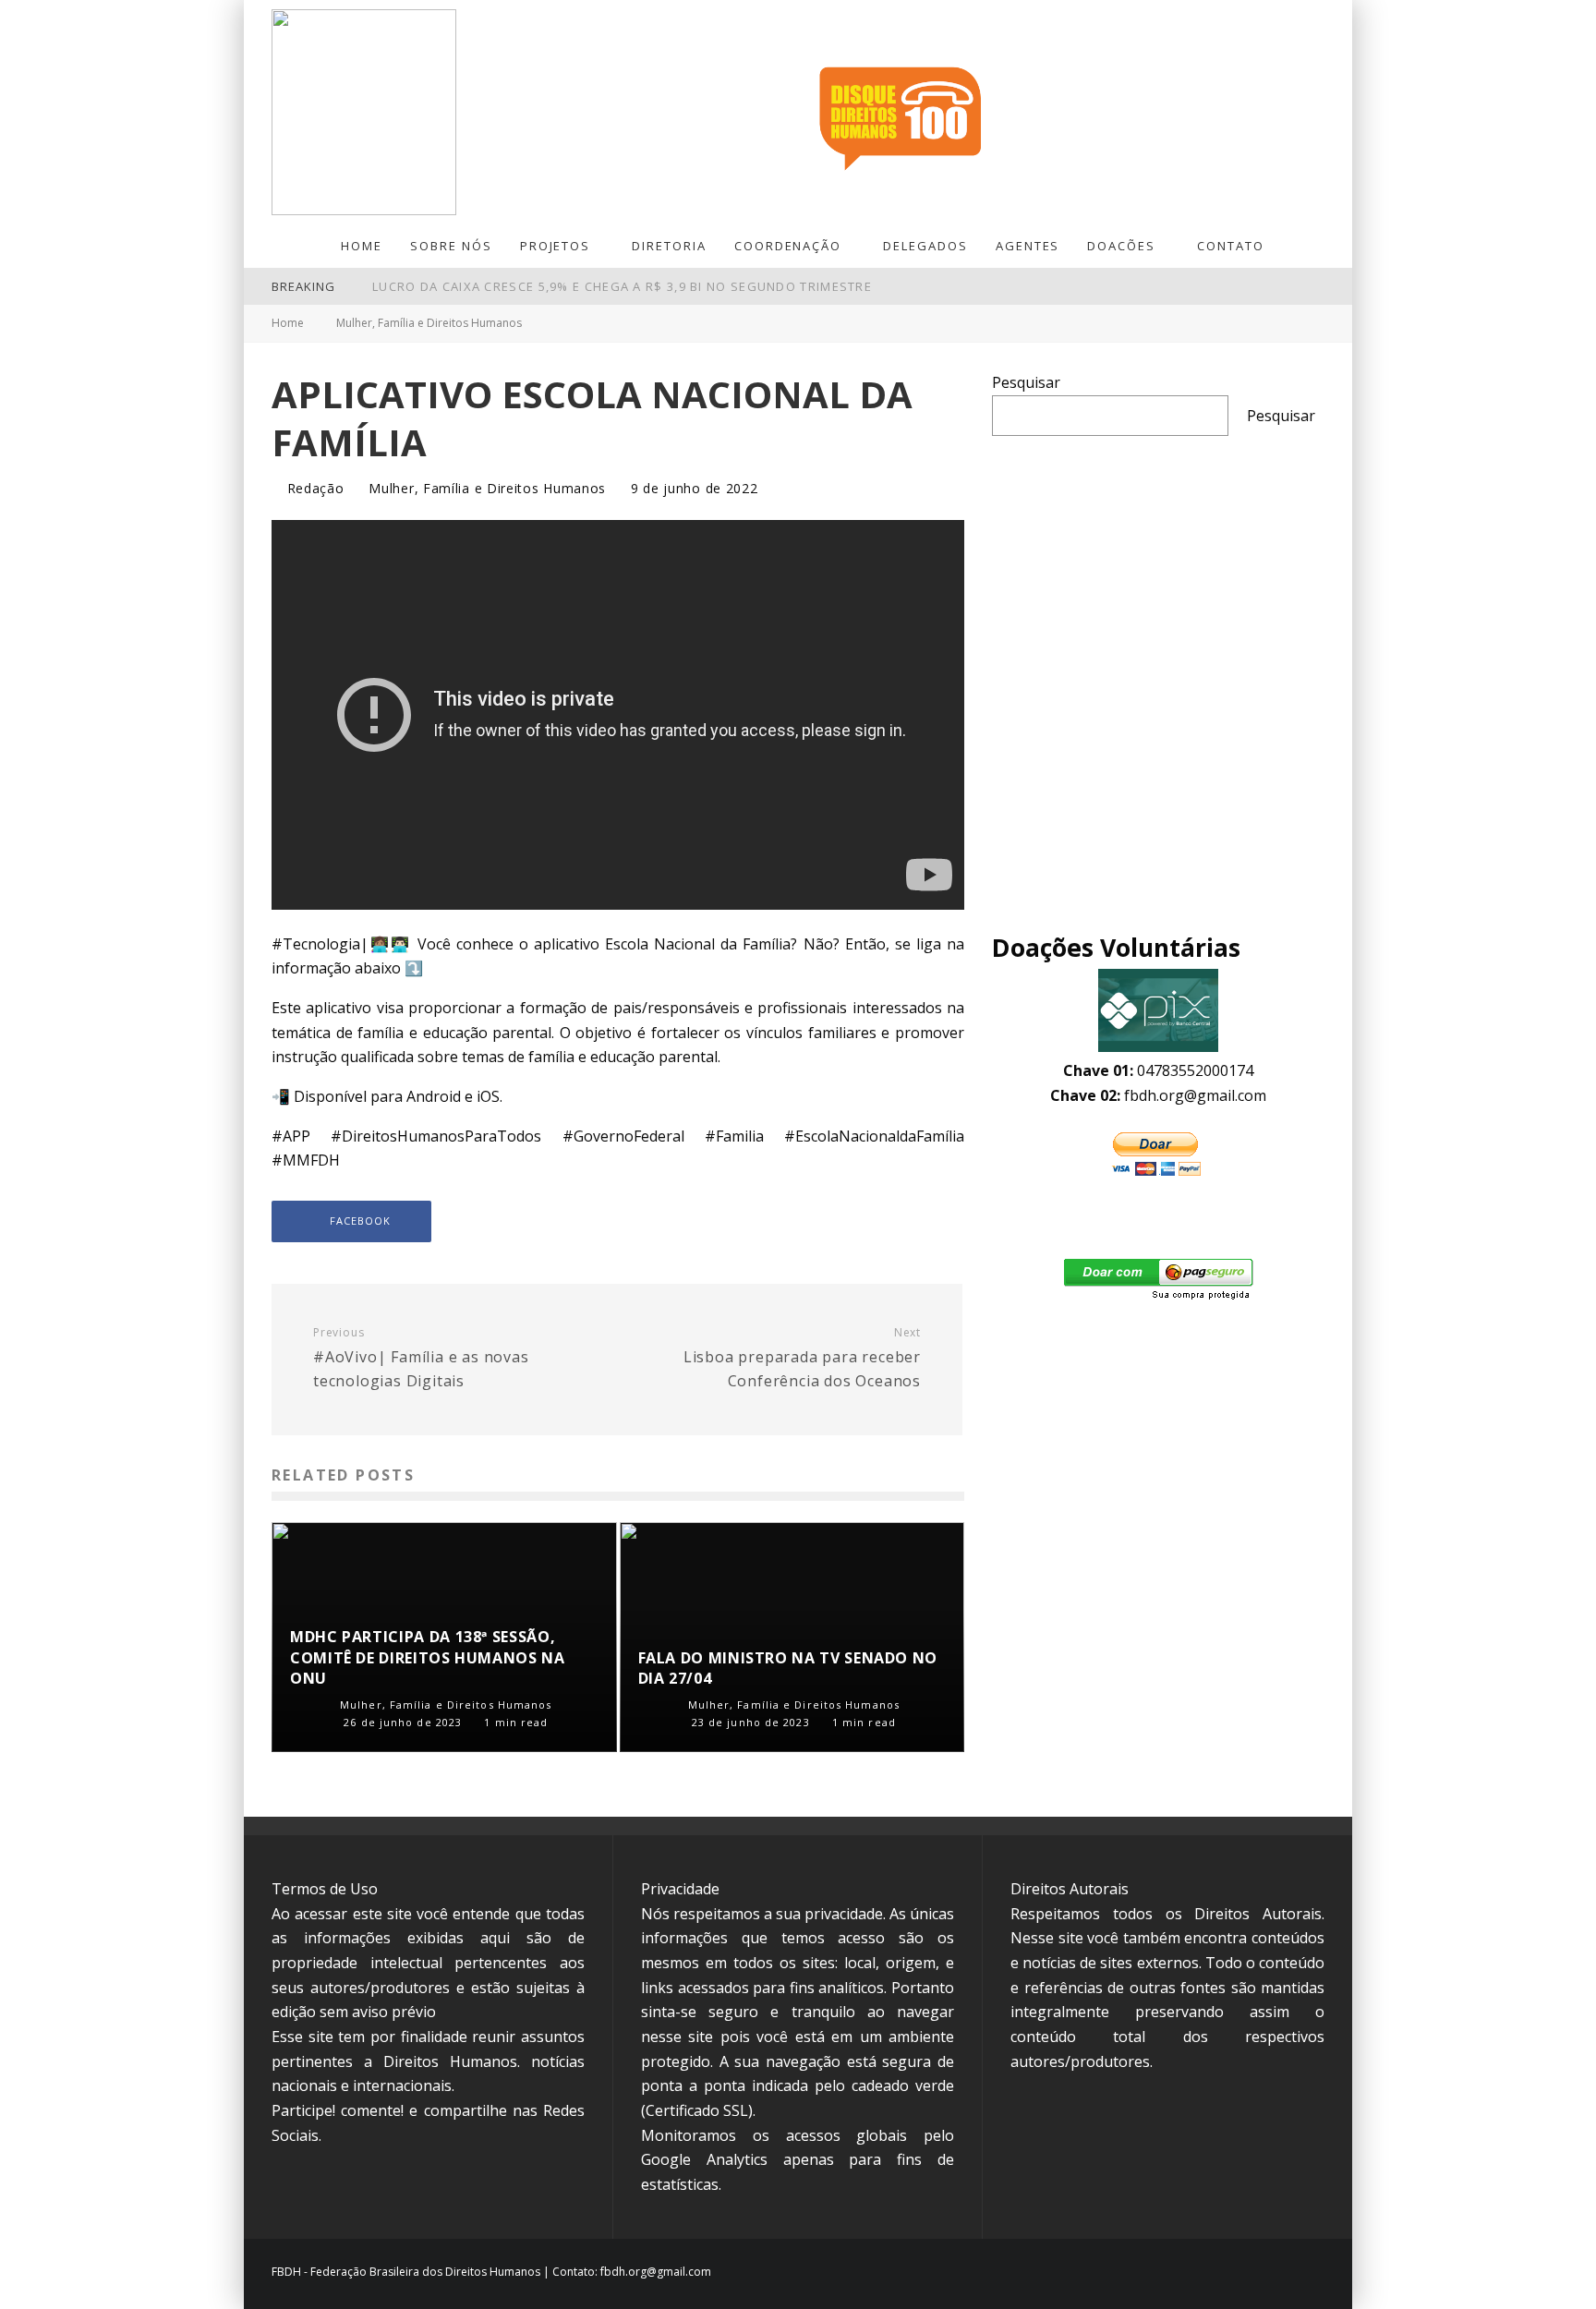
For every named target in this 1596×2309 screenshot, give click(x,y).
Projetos (556, 246)
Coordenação (788, 246)
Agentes (1028, 246)
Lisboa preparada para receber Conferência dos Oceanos (802, 1358)
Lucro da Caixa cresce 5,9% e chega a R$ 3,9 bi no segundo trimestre (622, 286)
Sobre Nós (451, 246)
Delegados (925, 246)
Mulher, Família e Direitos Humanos (487, 489)
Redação (314, 488)
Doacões (1121, 246)
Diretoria (669, 246)
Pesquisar (1026, 382)
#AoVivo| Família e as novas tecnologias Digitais (421, 1358)
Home (362, 246)
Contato (1231, 246)
